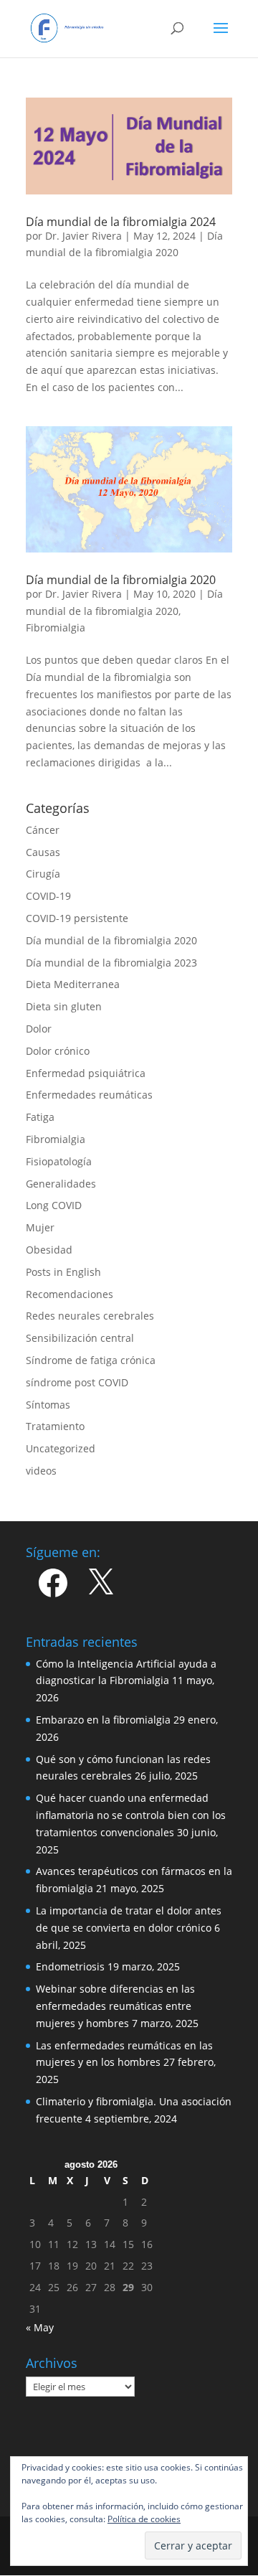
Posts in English (63, 1272)
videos (41, 1471)
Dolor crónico (58, 1051)
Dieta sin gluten (64, 1006)
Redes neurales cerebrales (90, 1316)
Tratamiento (55, 1426)
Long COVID (54, 1205)
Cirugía (43, 874)
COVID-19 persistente (77, 918)
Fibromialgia (56, 627)
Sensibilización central (80, 1338)
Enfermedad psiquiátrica (86, 1073)
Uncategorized (61, 1448)
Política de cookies (144, 2519)
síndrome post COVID (77, 1382)
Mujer (40, 1227)
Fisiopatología (59, 1161)
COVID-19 (48, 896)
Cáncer (43, 830)
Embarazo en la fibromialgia (103, 1720)
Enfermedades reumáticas (89, 1095)
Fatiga (40, 1117)
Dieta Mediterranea (73, 984)
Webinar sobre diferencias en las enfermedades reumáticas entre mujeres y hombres (115, 2006)
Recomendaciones (70, 1294)
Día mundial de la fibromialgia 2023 (111, 963)
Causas (43, 852)
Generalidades (61, 1184)
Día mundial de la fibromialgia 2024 (121, 222)
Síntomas (48, 1405)
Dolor (39, 1029)
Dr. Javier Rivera (83, 236)
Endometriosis (70, 1966)
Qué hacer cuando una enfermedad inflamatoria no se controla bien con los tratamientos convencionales (131, 1815)
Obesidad (49, 1250)
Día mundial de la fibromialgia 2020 (121, 580)
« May (40, 2327)
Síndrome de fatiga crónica (91, 1360)
